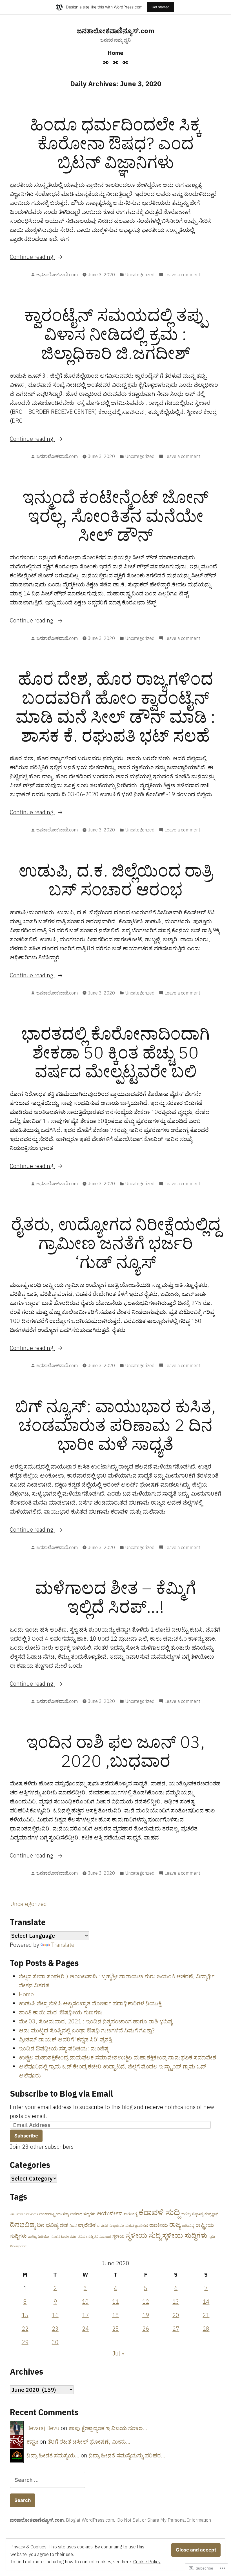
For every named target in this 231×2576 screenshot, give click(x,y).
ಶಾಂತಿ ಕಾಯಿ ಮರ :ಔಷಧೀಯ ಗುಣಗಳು (61, 2012)
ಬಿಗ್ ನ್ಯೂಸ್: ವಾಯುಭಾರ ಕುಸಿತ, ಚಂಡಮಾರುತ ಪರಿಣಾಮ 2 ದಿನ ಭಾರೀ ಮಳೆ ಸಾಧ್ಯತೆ (115, 1425)
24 (85, 2329)
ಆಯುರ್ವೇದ (110, 2213)
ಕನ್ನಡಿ (32, 2442)
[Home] (106, 62)
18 (115, 2315)
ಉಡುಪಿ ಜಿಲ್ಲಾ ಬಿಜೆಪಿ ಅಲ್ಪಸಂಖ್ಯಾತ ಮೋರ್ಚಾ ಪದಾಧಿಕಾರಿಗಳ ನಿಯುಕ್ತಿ (90, 2003)
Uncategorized (140, 275)
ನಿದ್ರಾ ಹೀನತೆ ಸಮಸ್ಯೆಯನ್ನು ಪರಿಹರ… (127, 2455)
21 (206, 2315)
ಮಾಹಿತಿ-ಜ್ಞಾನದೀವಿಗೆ (137, 2226)
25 (115, 2329)
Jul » (118, 2353)
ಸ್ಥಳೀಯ (118, 2236)
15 (25, 2315)
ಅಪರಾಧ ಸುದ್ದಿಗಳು (83, 2214)
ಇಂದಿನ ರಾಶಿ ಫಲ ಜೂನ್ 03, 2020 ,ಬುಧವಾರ (116, 1751)
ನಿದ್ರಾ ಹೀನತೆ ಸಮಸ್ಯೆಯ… (53, 2455)
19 (146, 2315)
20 (176, 2315)
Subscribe (26, 2136)
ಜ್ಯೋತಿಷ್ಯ (198, 2214)
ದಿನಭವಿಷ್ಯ (23, 2224)
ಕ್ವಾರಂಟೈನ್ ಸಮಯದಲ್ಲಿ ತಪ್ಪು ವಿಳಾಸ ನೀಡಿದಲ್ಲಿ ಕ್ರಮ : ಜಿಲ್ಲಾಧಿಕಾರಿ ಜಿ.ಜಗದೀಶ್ (115, 334)
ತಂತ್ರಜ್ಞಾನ (211, 2214)
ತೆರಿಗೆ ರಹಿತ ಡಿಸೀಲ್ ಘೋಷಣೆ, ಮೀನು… (89, 2442)
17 (85, 2315)
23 (55, 2329)
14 (206, 2302)
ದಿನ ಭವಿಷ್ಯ (48, 2225)
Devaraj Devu (43, 2428)
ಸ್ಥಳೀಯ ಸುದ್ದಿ (143, 2235)
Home (115, 53)
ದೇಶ (64, 2225)
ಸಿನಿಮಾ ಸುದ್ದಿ (86, 2237)
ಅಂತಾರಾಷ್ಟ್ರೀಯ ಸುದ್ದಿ (54, 2214)
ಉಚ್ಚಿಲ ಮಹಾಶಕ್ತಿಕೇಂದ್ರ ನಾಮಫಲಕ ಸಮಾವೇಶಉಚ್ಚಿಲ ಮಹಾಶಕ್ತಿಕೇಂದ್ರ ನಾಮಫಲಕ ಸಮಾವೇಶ (117, 2057)
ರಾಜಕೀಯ (159, 2225)
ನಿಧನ (73, 2225)
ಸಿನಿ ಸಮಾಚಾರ (103, 2237)
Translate (63, 1945)
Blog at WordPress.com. (90, 2520)
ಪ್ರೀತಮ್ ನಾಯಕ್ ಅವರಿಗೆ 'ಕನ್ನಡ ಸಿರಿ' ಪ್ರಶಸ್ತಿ (65, 2039)
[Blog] (116, 62)
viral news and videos (24, 2214)
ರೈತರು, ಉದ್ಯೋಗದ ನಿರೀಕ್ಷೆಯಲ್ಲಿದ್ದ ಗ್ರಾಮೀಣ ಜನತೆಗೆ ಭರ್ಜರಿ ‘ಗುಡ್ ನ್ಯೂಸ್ (116, 1243)
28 (206, 2329)
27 (176, 2329)
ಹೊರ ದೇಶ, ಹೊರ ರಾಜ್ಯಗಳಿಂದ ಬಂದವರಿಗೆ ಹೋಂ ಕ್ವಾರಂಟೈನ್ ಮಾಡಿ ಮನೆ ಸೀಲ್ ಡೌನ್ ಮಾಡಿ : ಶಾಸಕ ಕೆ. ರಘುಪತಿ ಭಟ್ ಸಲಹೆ (115, 707)
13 (176, 2302)
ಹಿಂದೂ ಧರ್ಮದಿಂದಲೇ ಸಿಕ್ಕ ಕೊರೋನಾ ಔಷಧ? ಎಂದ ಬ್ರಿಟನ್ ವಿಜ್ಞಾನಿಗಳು (116, 143)
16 (55, 2315)
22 (25, 2329)
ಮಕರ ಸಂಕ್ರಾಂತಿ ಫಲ (112, 2226)
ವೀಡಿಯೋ (44, 2237)
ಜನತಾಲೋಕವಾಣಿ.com (57, 275)
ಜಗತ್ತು (186, 2214)
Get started (161, 7)
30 (55, 2342)
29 (25, 2342)
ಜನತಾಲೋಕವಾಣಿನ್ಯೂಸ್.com (116, 31)
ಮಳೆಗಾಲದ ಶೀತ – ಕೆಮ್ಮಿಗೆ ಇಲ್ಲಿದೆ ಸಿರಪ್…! (115, 1597)
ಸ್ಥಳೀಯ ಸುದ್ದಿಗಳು (185, 2235)
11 (115, 2302)
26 (146, 2329)
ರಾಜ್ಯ (175, 2224)
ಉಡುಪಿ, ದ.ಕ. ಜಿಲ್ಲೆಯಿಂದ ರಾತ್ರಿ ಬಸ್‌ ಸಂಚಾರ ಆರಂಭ (115, 880)
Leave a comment (182, 275)
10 (85, 2302)
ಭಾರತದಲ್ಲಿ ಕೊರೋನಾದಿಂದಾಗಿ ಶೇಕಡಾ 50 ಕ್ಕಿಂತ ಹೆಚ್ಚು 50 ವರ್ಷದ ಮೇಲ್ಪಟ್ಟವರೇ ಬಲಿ (116, 1052)
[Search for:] (47, 2480)
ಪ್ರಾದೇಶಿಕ (87, 2225)
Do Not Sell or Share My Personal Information (164, 2520)
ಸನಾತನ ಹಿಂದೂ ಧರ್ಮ (64, 2237)
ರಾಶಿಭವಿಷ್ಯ (188, 2226)
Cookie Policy (147, 2562)
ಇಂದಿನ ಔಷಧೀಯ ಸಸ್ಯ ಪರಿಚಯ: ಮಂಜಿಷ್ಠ (64, 2048)
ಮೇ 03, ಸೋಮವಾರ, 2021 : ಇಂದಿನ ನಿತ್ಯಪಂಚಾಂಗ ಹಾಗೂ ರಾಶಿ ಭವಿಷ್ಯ (96, 2021)
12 (146, 2302)
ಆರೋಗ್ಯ (131, 2214)
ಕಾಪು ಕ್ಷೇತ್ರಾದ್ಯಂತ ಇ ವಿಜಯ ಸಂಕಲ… (108, 2428)
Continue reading (32, 257)
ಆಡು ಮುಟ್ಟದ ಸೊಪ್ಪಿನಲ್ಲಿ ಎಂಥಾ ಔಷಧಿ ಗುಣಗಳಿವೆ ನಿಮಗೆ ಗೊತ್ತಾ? (87, 2030)
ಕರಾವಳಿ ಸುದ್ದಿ (159, 2212)
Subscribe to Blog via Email (61, 2094)
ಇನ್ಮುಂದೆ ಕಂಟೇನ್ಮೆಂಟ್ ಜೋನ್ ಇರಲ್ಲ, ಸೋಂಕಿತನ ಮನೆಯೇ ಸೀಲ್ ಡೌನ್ (115, 516)
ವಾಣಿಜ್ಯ (32, 2237)
